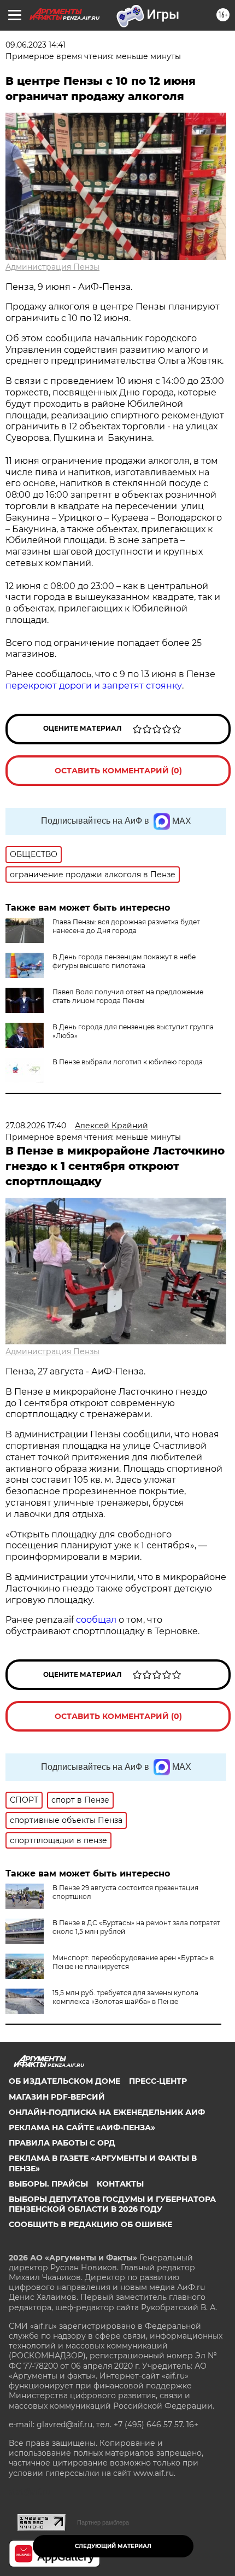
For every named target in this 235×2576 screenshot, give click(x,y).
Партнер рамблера (103, 2522)
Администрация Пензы (52, 267)
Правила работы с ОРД (62, 2143)
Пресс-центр (158, 2081)
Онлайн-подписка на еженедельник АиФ (107, 2112)
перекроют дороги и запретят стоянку (94, 686)
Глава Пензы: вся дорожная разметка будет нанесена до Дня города (126, 926)
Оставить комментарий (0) (118, 771)
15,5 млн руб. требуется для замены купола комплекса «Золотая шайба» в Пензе (125, 1997)
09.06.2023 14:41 (36, 45)
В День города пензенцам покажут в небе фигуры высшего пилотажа (124, 961)
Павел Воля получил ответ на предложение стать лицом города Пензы (128, 996)
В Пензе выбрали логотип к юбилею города (128, 1062)
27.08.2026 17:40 (36, 1126)
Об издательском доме (64, 2081)
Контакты (120, 2184)
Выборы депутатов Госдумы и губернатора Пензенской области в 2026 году (112, 2204)
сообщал (96, 1620)
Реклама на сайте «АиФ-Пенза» (82, 2128)
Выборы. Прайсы (48, 2184)
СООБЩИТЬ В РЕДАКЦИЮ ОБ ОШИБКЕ (90, 2224)
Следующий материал (113, 2546)
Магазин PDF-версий (57, 2097)
